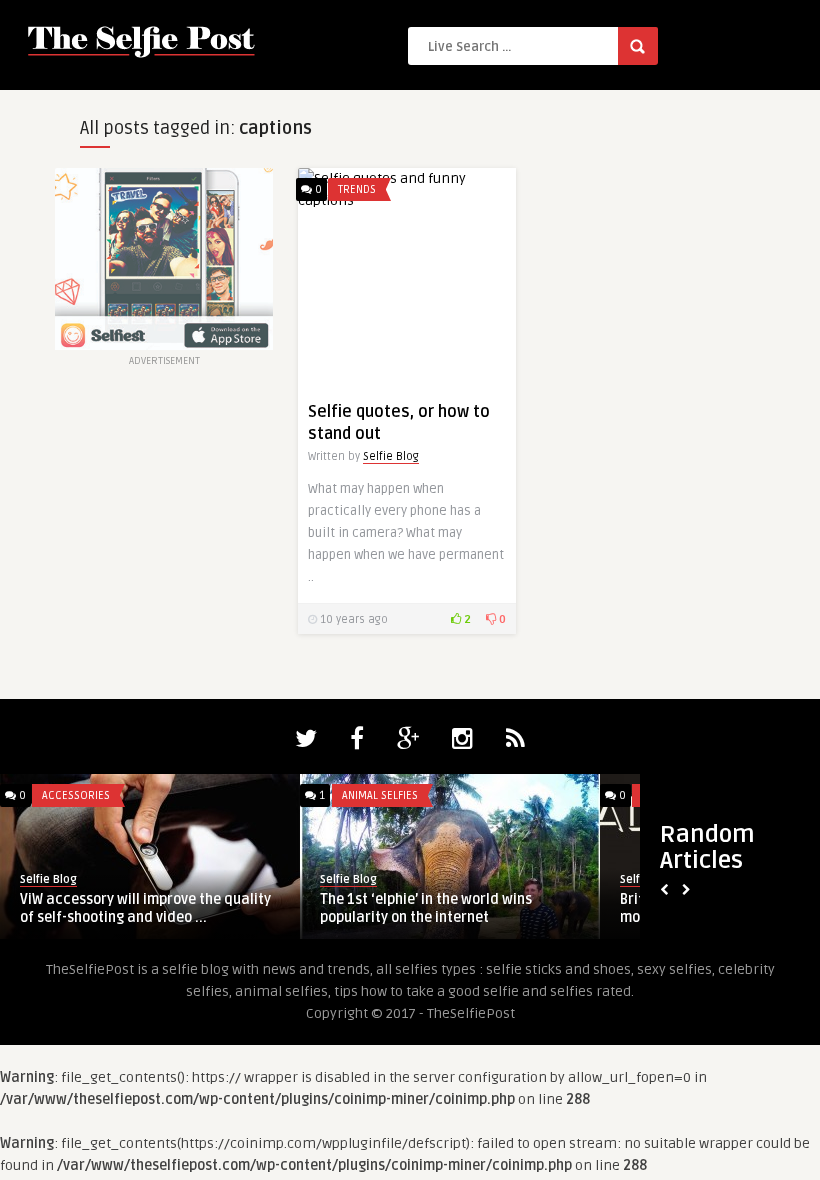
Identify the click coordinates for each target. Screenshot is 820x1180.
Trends (357, 189)
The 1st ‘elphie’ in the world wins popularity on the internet (426, 908)
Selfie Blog (391, 456)
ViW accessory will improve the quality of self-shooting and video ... (145, 908)
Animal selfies (380, 795)
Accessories (76, 795)
